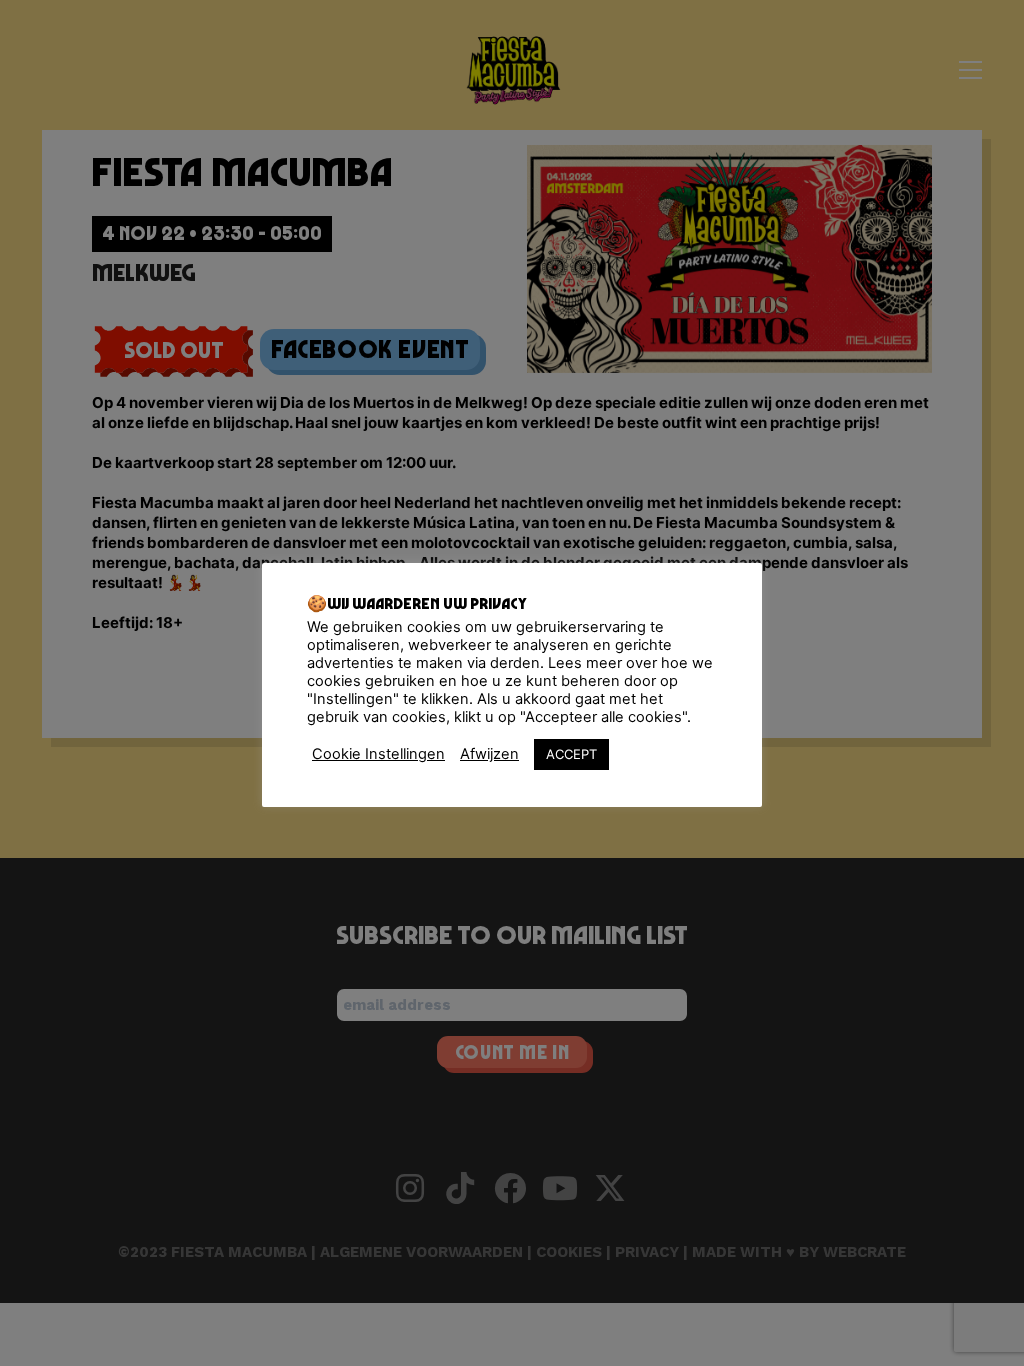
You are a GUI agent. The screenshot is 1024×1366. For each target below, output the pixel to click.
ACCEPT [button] (571, 754)
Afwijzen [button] (489, 754)
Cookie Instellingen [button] (378, 754)
